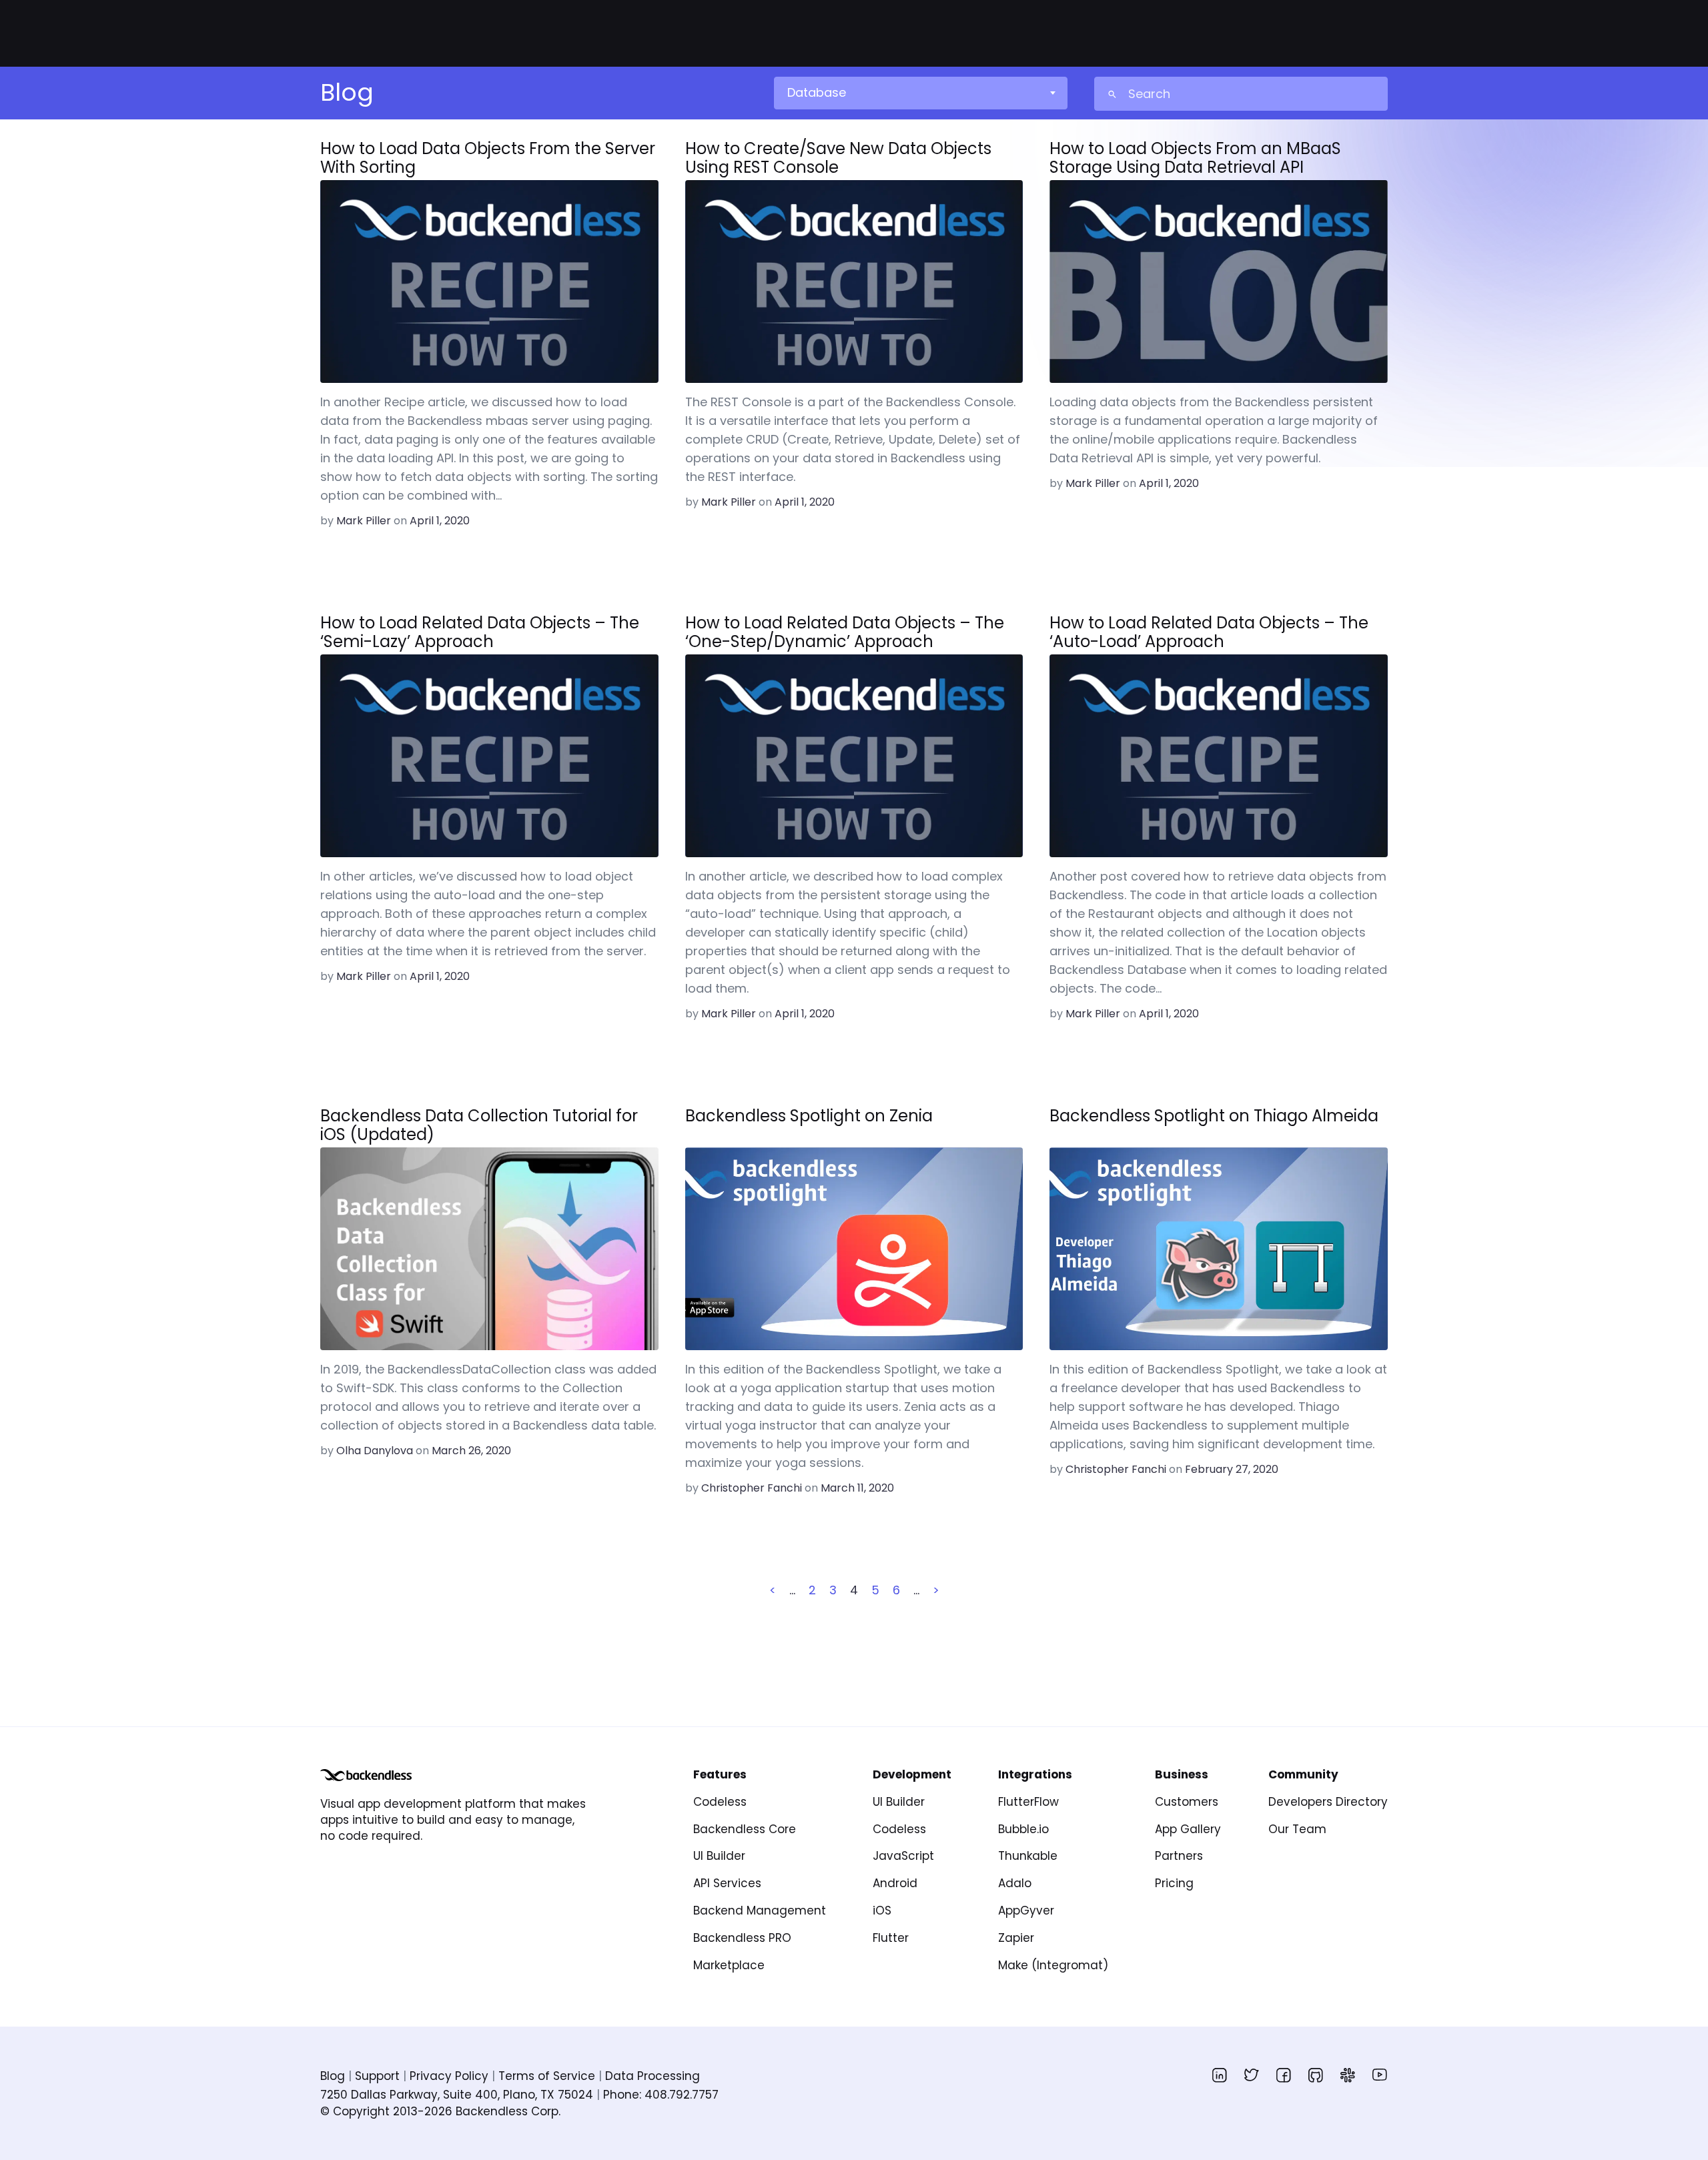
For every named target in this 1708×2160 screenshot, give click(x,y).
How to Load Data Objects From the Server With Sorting (488, 158)
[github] (1316, 2075)
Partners (1179, 1856)
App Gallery (1188, 1829)
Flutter (891, 1938)
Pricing (1174, 1883)
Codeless (720, 1802)
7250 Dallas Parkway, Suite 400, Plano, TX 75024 (457, 2095)
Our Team (1297, 1829)
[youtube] (1380, 2075)
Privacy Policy (449, 2076)
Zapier (1016, 1938)
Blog (333, 2076)
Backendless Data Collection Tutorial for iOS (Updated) (479, 1125)
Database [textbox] (817, 92)
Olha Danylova (375, 1451)
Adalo (1015, 1883)
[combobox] (920, 93)
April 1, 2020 (440, 521)
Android (895, 1883)
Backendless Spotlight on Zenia (809, 1117)
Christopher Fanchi (752, 1488)
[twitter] (1252, 2075)
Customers (1187, 1802)
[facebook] (1284, 2075)
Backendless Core (745, 1829)
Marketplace (729, 1965)
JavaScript (903, 1856)
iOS (882, 1911)
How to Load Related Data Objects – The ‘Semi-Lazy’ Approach (480, 632)
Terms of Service (547, 2076)
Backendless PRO (742, 1938)
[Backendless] (366, 1775)
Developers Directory (1328, 1802)
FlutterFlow (1028, 1802)
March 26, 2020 (471, 1451)
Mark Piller (364, 521)
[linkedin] (1220, 2075)
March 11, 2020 (857, 1488)
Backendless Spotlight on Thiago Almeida (1214, 1117)
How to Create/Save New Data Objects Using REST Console (838, 158)
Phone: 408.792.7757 (661, 2095)
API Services (727, 1883)
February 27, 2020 (1232, 1469)
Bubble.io (1023, 1829)
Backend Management (760, 1911)
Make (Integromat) (1053, 1965)
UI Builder (719, 1856)
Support (377, 2076)
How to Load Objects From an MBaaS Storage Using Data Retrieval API (1195, 158)
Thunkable (1028, 1856)
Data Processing (653, 2076)
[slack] (1348, 2075)
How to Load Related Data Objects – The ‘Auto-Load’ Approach (1209, 632)
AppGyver (1026, 1911)
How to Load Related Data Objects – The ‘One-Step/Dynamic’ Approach (845, 632)
